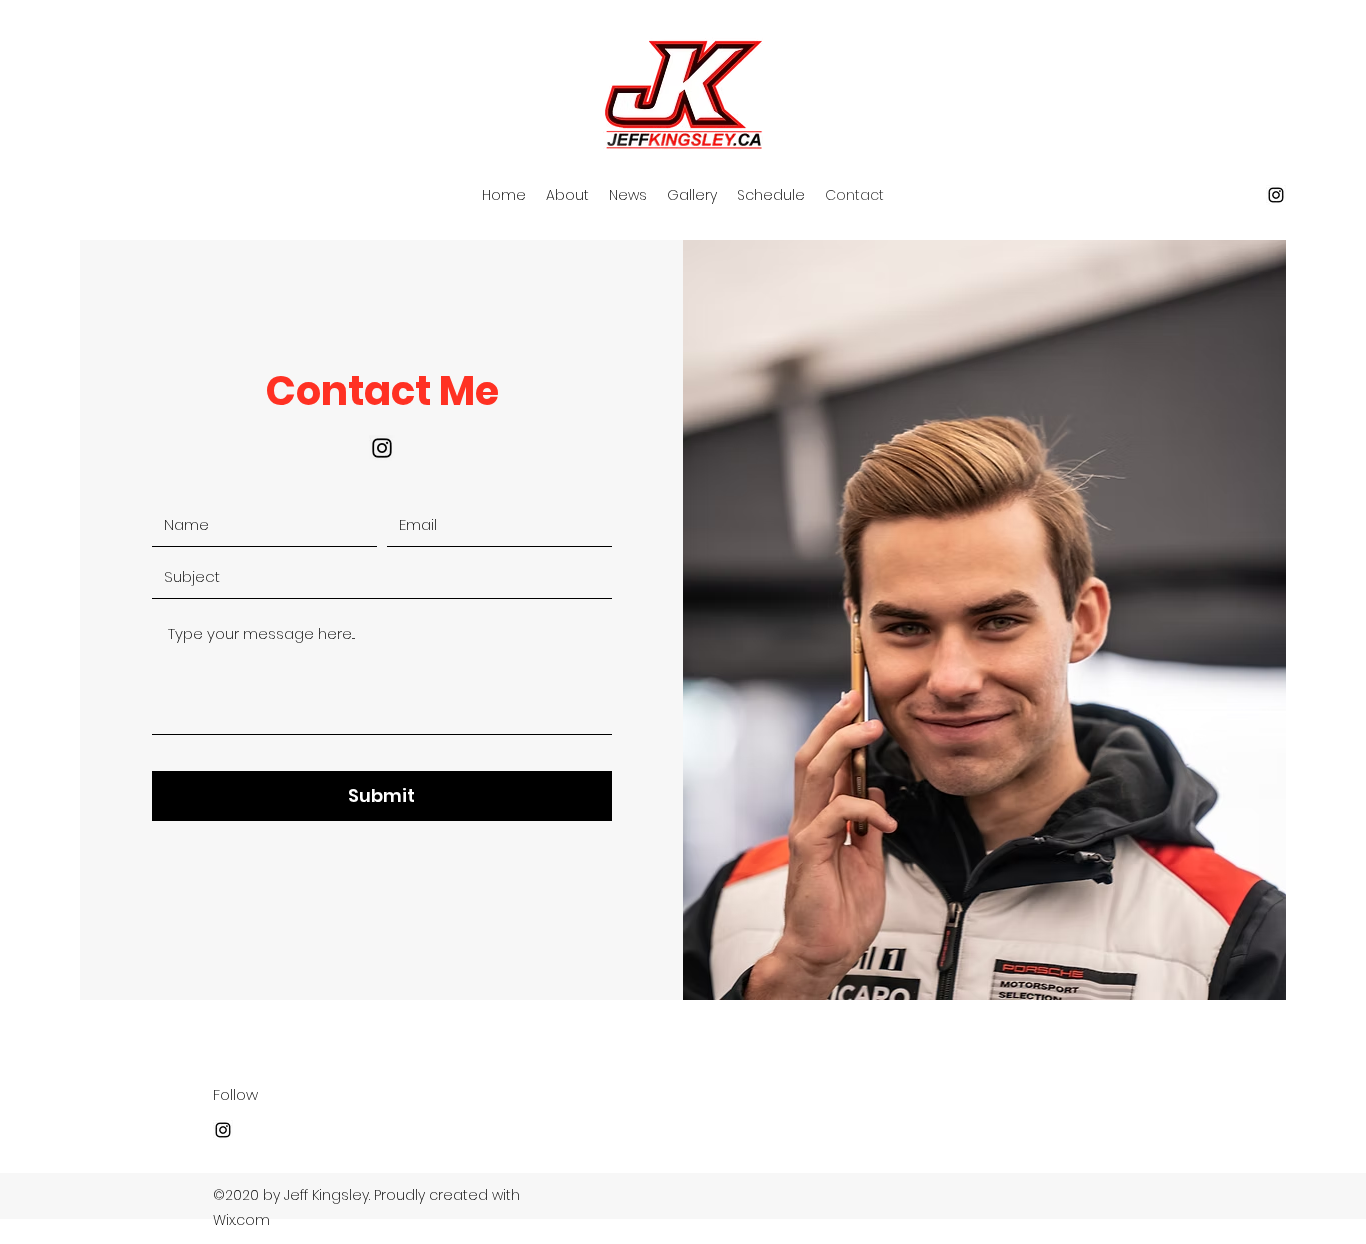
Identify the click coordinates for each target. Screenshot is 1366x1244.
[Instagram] (1276, 195)
